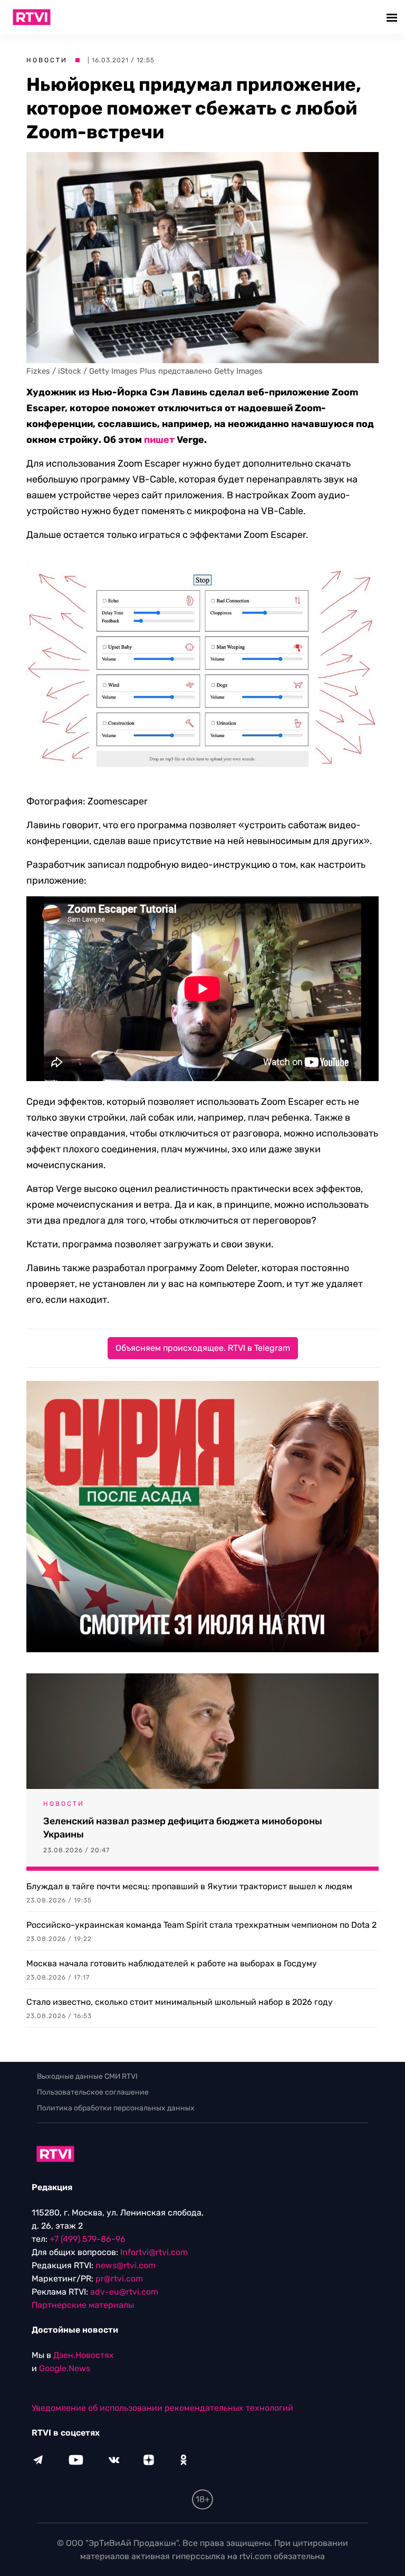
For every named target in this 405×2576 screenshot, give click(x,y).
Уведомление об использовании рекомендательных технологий (162, 2408)
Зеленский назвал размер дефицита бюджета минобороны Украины (183, 1828)
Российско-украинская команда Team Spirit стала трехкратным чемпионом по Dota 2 (201, 1925)
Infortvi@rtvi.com (154, 2252)
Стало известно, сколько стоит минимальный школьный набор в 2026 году (180, 2002)
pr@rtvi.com (119, 2279)
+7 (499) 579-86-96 (88, 2239)
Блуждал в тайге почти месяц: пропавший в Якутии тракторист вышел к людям (189, 1886)
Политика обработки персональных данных (116, 2108)
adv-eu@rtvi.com (124, 2292)
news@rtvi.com (126, 2265)
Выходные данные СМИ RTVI (87, 2076)
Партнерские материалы (83, 2305)
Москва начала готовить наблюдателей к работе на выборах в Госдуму (172, 1963)
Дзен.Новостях (84, 2355)
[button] (393, 17)
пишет (159, 440)
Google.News (65, 2368)
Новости (47, 60)
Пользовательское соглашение (93, 2092)
